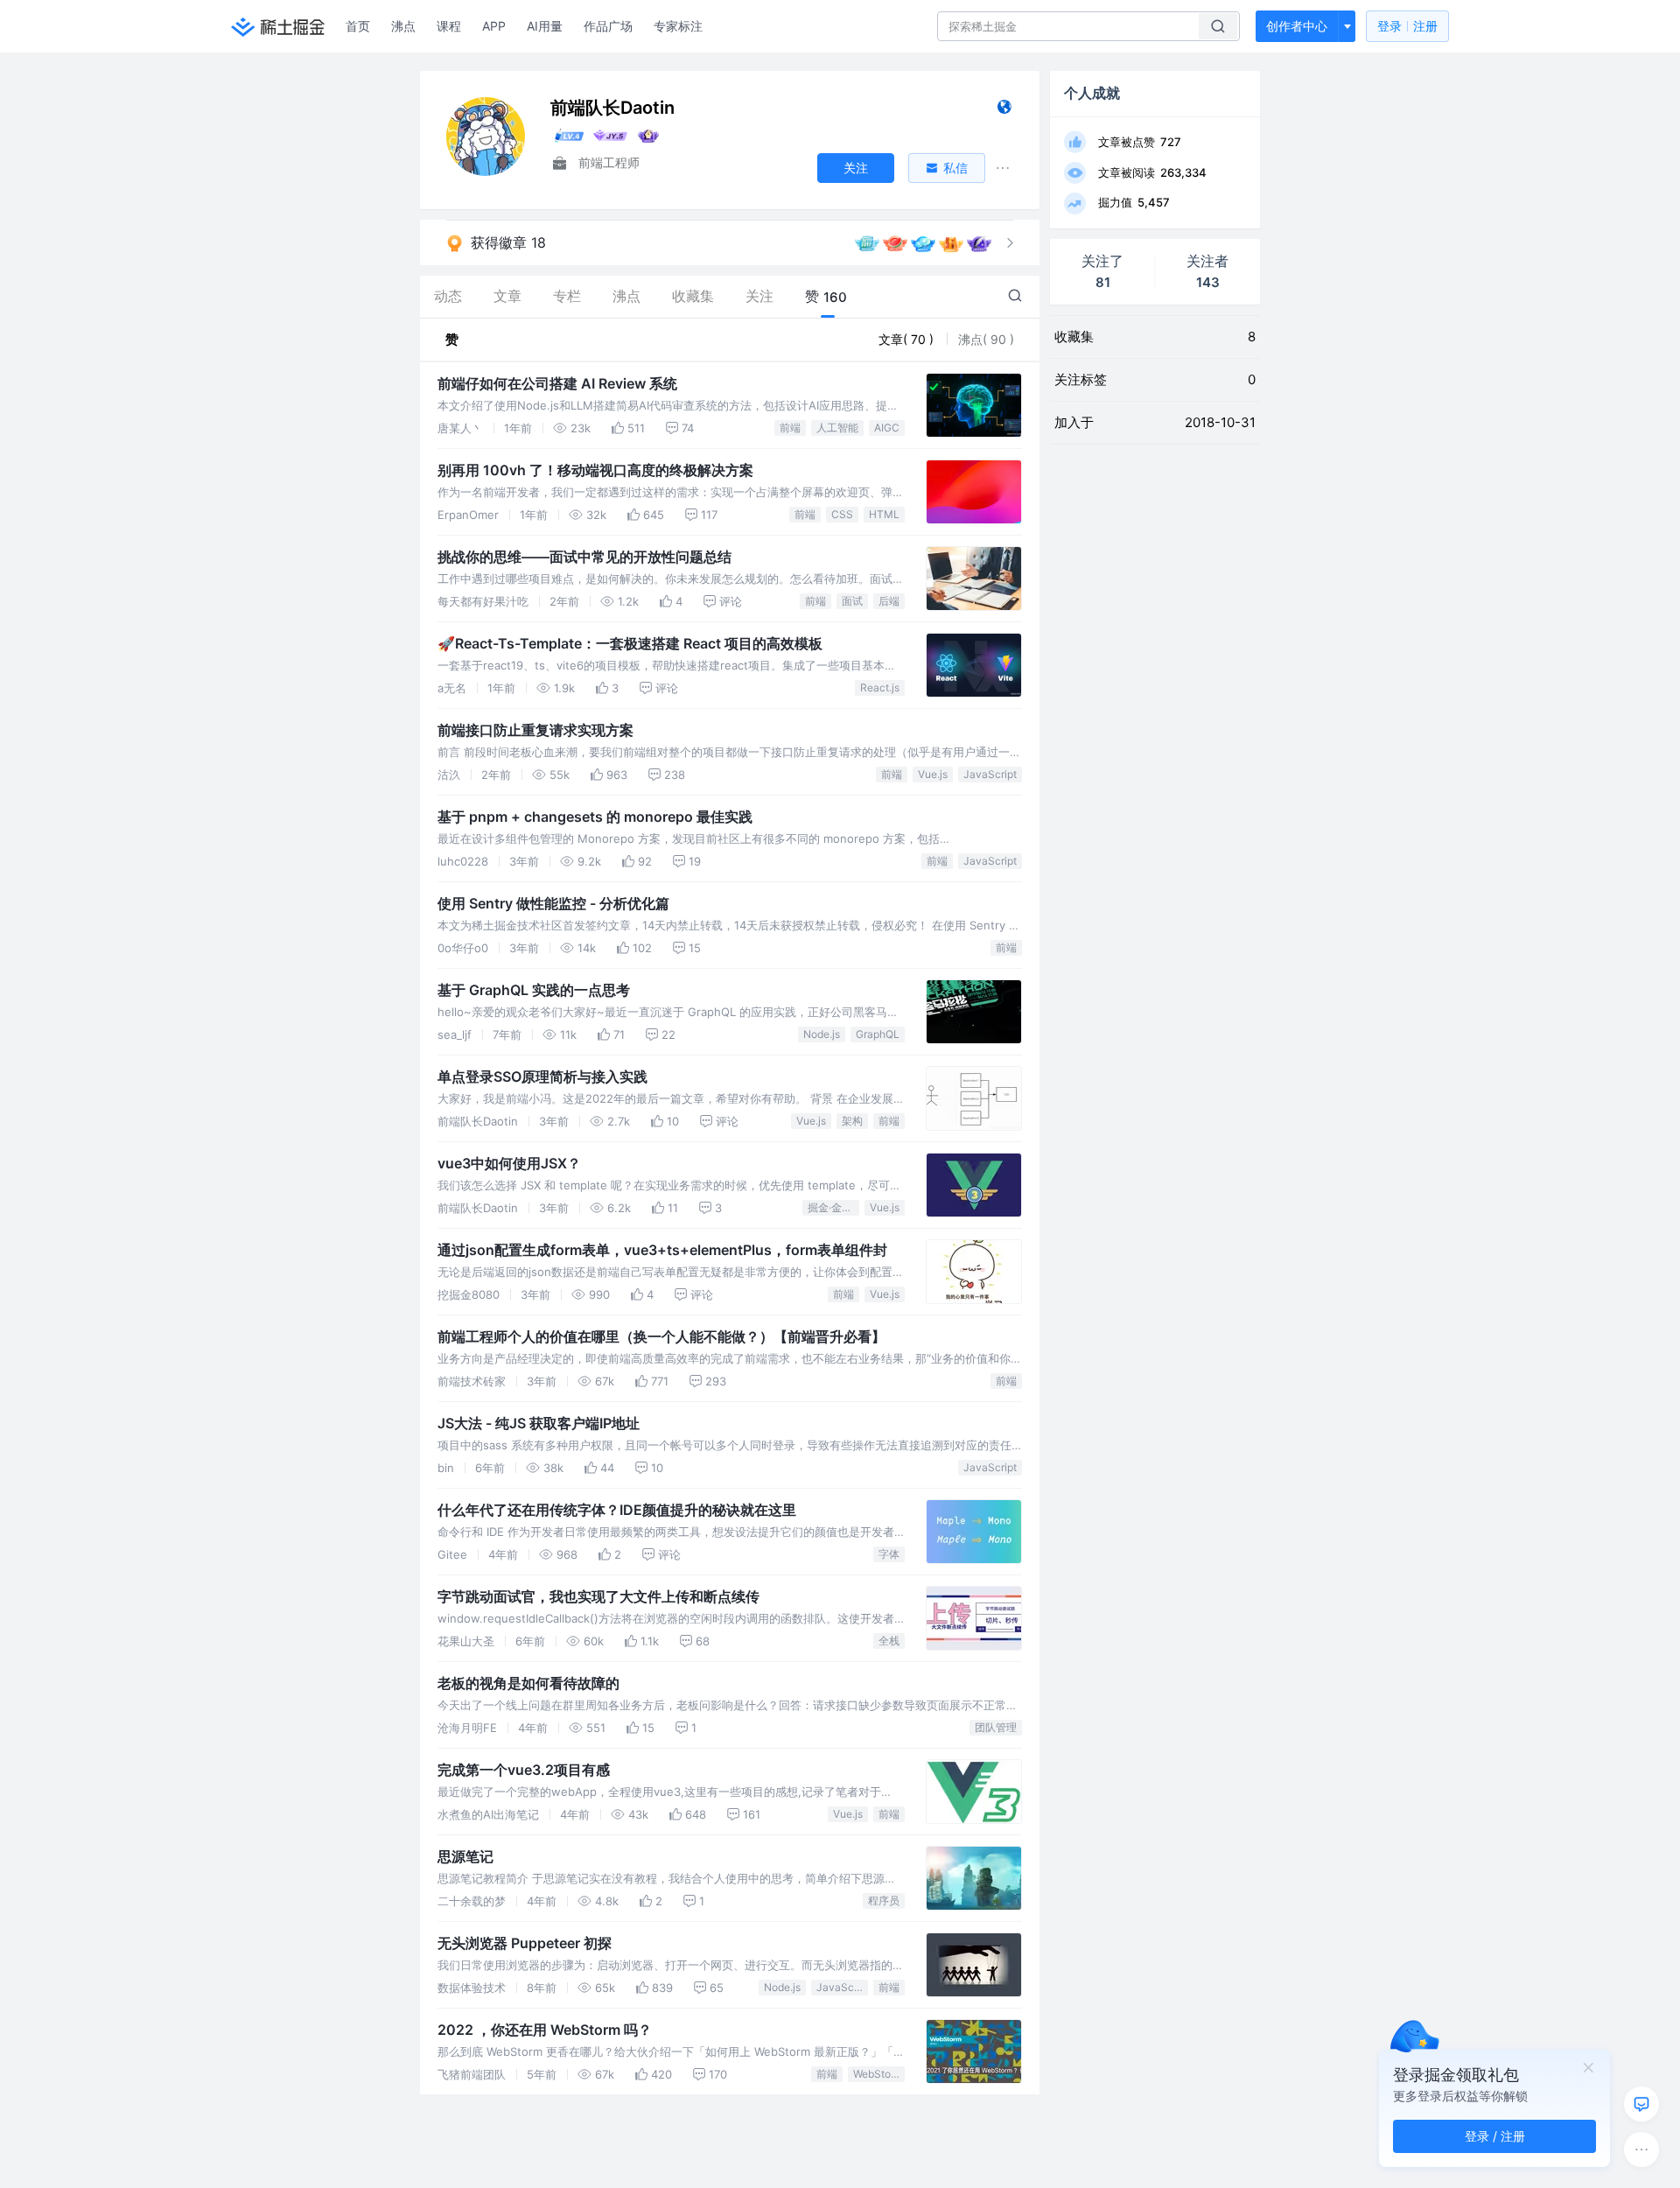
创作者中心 (1297, 26)
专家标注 (678, 26)
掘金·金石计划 (833, 1207)
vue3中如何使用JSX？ (509, 1163)
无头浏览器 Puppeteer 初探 (525, 1943)
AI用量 (545, 26)
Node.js (822, 1034)
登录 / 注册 (1495, 2136)
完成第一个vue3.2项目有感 (524, 1770)
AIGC (887, 428)
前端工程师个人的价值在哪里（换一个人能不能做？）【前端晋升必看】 (661, 1336)
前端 (790, 428)
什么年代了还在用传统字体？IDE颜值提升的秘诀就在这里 (617, 1510)
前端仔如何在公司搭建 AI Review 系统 (557, 383)
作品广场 (608, 26)
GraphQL (878, 1034)
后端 (889, 601)
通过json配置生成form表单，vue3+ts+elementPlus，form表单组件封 (662, 1250)
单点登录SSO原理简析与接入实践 (542, 1076)
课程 (449, 26)
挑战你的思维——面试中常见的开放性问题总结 (584, 557)
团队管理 (996, 1727)
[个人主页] (1004, 111)
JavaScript (990, 774)
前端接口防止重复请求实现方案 (535, 730)
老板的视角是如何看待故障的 (528, 1683)
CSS (842, 514)
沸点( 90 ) (986, 339)
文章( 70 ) (908, 339)
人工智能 (837, 428)
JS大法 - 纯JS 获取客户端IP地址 (539, 1423)
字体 (889, 1554)
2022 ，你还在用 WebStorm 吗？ (545, 2030)
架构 (852, 1121)
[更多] (1641, 2149)
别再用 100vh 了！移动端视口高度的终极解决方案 (595, 470)
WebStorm (878, 2074)
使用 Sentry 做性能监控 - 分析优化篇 (553, 903)
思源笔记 (465, 1856)
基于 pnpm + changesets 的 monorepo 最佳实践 (595, 817)
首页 (358, 26)
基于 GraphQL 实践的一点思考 (534, 990)
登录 (1407, 26)
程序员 (884, 1900)
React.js (880, 687)
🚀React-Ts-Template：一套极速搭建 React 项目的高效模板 (630, 643)
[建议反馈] (1641, 2104)
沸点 (403, 26)
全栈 (889, 1641)
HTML (884, 514)
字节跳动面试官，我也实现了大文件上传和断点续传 (598, 1596)
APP (494, 26)
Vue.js (933, 774)
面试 (852, 601)
